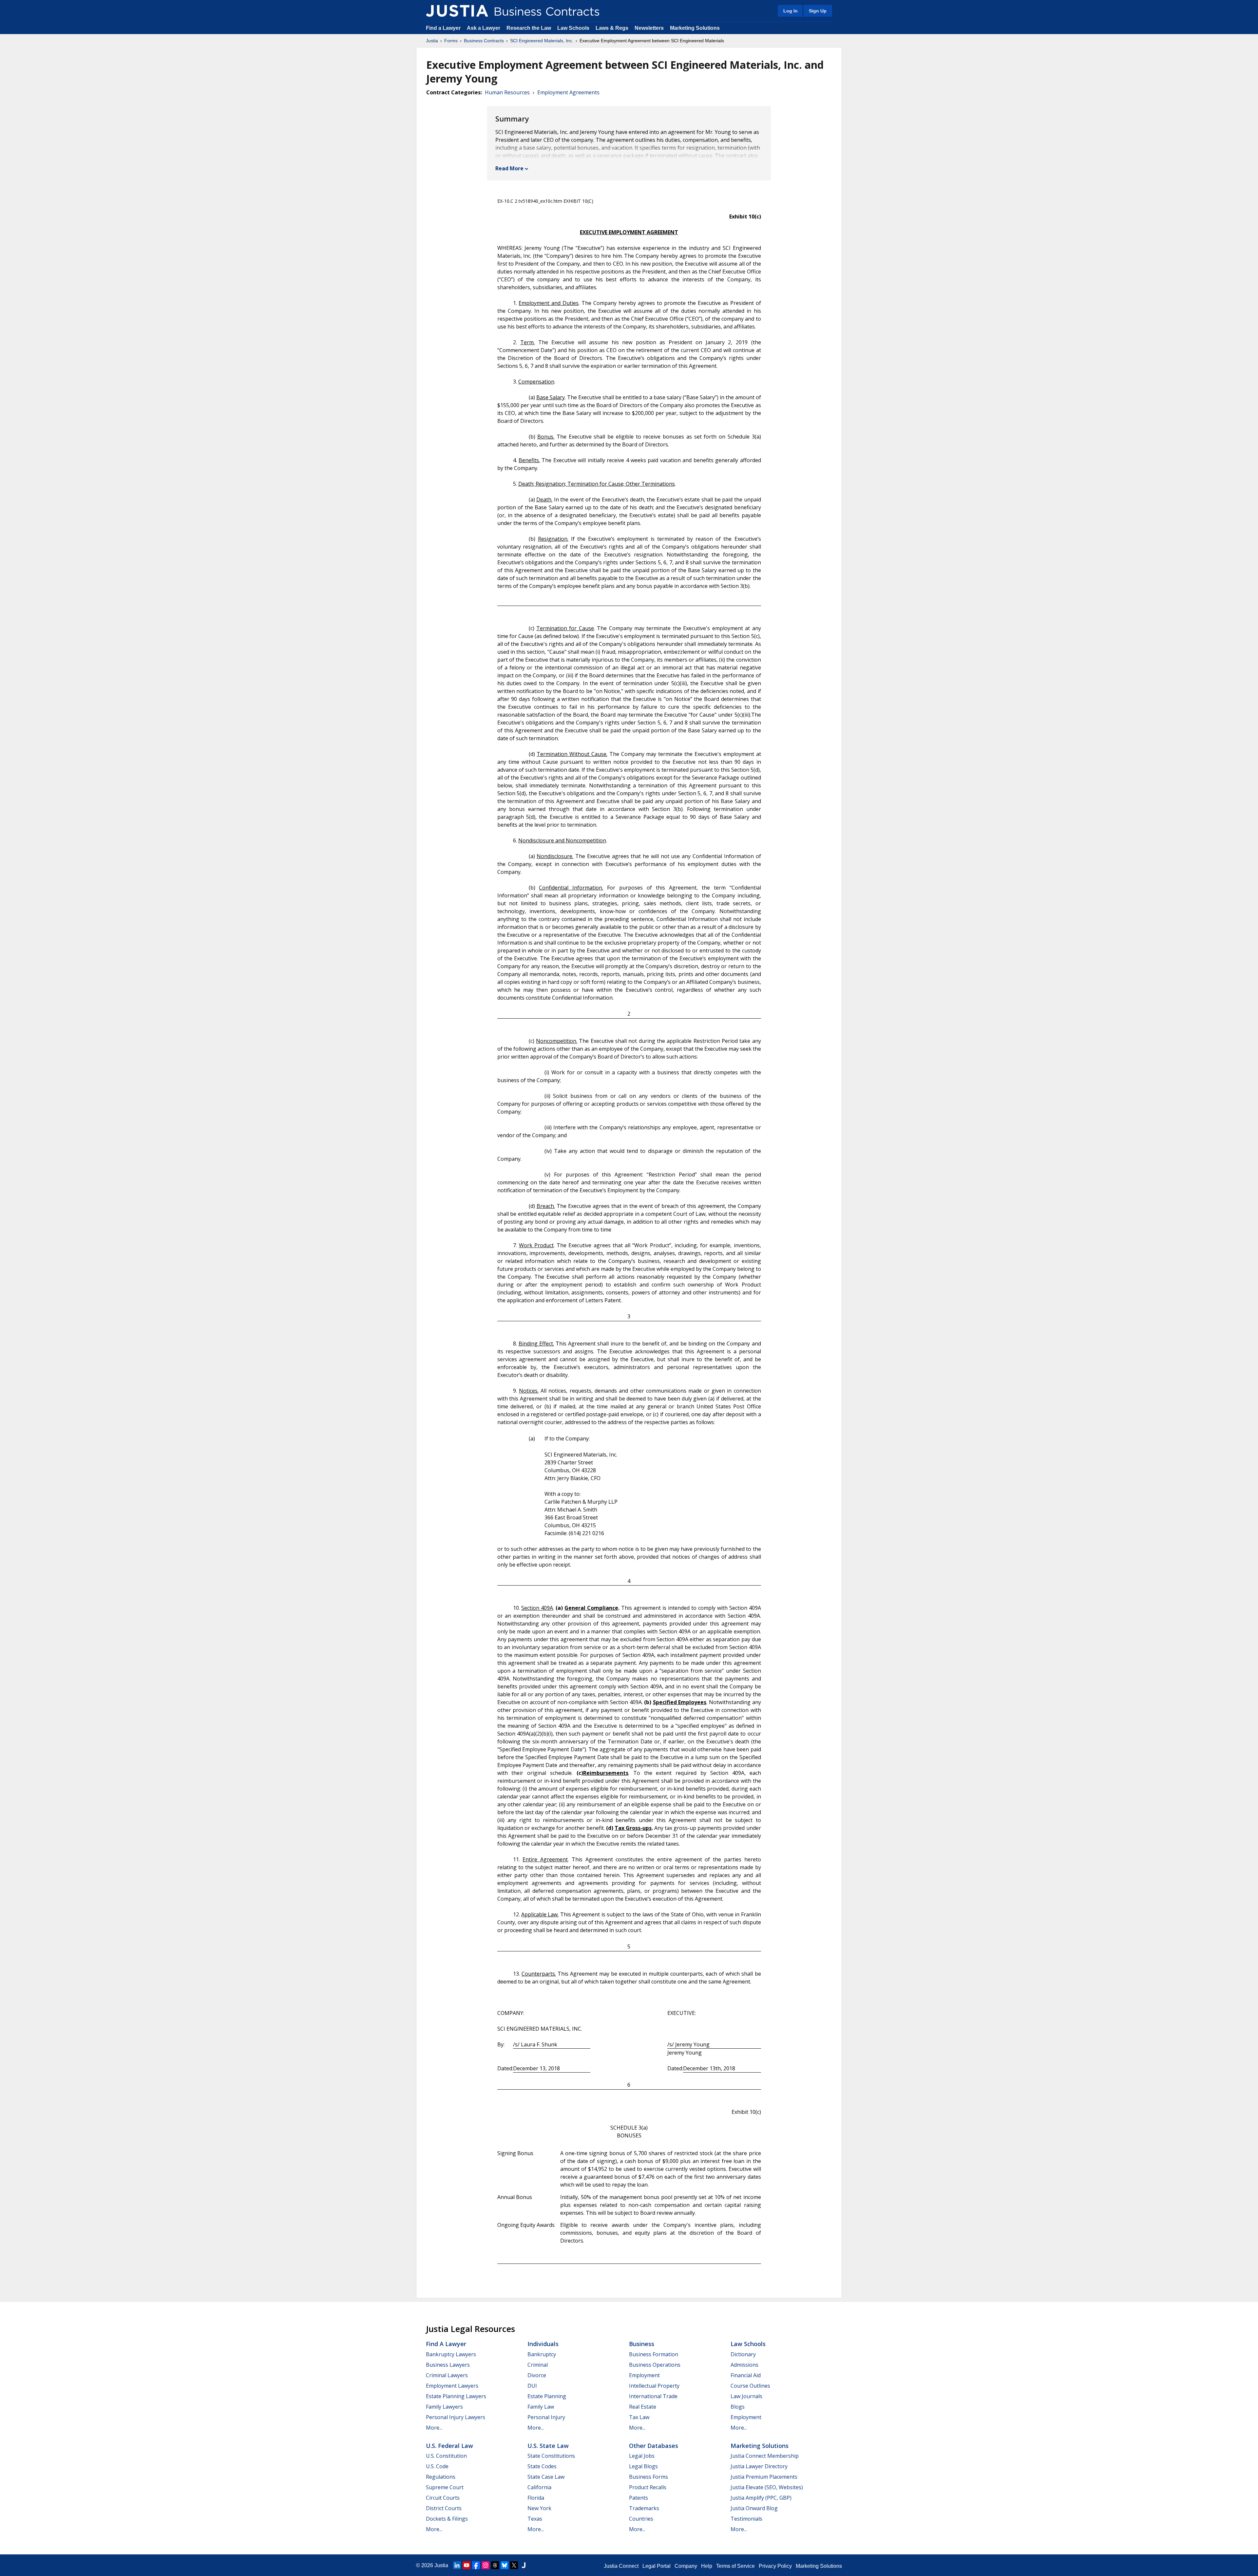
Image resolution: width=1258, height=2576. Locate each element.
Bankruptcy (542, 2354)
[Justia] (457, 11)
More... (434, 2428)
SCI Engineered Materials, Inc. (542, 41)
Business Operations (655, 2365)
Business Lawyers (448, 2365)
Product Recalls (648, 2487)
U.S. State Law (548, 2446)
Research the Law (529, 28)
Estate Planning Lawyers (456, 2396)
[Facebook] (476, 2565)
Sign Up (818, 11)
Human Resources (507, 92)
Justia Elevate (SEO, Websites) (767, 2487)
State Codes (542, 2466)
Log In (791, 11)
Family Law (541, 2407)
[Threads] (495, 2565)
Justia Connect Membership (765, 2456)
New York (539, 2508)
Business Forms (648, 2477)
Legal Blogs (643, 2466)
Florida (536, 2498)
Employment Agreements (568, 92)
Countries (641, 2519)
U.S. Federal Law (449, 2446)
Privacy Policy (775, 2566)
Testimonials (746, 2519)
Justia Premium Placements (764, 2477)
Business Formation (654, 2354)
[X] (514, 2565)
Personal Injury (546, 2417)
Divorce (537, 2375)
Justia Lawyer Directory (759, 2466)
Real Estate (643, 2407)
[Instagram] (486, 2565)
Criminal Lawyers (447, 2375)
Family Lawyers (444, 2407)
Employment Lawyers (452, 2386)
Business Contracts (484, 41)
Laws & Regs (612, 28)
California (539, 2487)
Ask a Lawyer (484, 28)
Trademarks (644, 2508)
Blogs (738, 2407)
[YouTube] (467, 2565)
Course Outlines (750, 2386)
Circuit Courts (443, 2498)
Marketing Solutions (695, 28)
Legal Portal (657, 2566)
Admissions (744, 2365)
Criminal (538, 2365)
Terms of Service (735, 2566)
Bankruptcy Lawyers (451, 2354)
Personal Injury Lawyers (456, 2417)
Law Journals (746, 2396)
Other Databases (654, 2446)
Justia (432, 41)
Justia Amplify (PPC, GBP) (761, 2498)
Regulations (441, 2477)
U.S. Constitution (446, 2456)
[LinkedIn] (457, 2565)
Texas (535, 2519)
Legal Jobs (642, 2456)
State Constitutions (551, 2456)
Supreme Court (445, 2487)
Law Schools (573, 28)
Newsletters (649, 28)
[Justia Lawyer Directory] (524, 2565)
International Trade (653, 2396)
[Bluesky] (505, 2565)
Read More (509, 168)
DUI (532, 2386)
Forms (451, 41)
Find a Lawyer (443, 28)
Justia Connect (621, 2566)
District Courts (444, 2508)
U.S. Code (437, 2466)
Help (707, 2566)
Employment (644, 2375)
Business (642, 2344)
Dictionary (743, 2354)
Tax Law (639, 2417)
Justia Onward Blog (754, 2508)
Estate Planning (547, 2396)
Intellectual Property (654, 2386)
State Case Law (546, 2477)
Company (686, 2566)
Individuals (543, 2344)
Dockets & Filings (447, 2519)
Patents (639, 2498)
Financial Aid (746, 2375)
